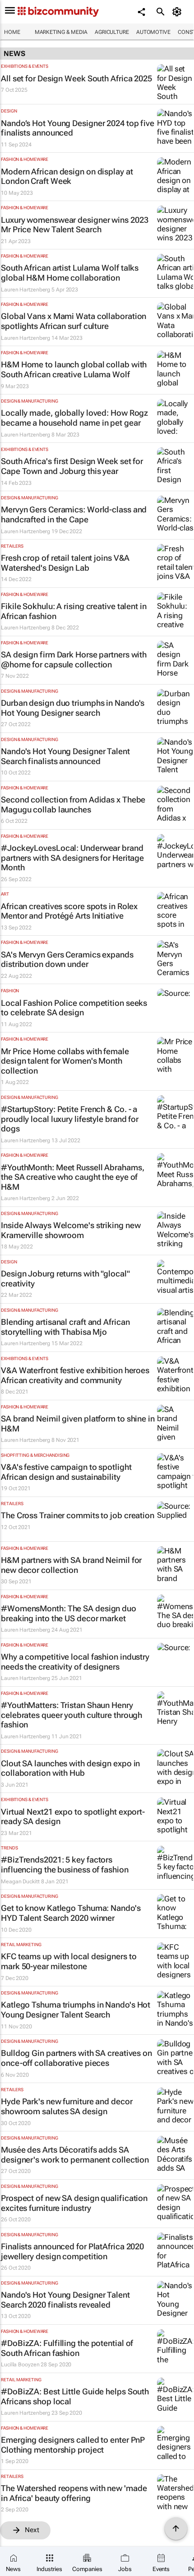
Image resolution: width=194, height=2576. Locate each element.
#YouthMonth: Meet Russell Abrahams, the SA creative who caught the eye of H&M (73, 1177)
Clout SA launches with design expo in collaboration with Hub (70, 1768)
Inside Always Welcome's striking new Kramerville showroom (71, 1230)
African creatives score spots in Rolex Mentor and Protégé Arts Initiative (69, 911)
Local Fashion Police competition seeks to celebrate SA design (74, 1008)
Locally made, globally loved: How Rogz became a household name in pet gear (74, 418)
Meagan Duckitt (20, 1882)
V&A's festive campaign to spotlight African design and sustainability (66, 1472)
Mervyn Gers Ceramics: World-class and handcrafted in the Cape (74, 514)
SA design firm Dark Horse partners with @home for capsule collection (74, 659)
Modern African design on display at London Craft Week (67, 176)
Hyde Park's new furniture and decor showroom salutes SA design (67, 2106)
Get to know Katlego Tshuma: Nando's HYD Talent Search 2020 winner (71, 1913)
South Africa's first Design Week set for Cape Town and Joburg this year (72, 466)
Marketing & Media (61, 32)
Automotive (153, 32)
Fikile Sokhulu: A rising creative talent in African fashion (74, 611)
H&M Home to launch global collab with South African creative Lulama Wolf (74, 369)
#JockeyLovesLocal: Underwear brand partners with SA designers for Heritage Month (72, 858)
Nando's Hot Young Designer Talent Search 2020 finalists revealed (65, 2300)
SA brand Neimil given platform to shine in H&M (78, 1424)
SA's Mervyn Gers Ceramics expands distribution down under (67, 960)
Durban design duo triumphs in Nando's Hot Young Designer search (73, 708)
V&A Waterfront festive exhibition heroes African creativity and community (75, 1375)
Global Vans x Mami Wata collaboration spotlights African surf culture (74, 321)
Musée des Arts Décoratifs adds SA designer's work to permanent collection (75, 2155)
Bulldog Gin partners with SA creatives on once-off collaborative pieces (76, 2058)
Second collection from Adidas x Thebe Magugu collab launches (73, 805)
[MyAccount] (178, 12)
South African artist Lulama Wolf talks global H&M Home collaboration (70, 273)
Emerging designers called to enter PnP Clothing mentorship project (73, 2445)
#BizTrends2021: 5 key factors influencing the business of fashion (65, 1865)
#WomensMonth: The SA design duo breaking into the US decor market (69, 1613)
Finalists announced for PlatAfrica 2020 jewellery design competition (72, 2251)
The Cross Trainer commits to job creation (78, 1515)
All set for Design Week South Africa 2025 (76, 78)
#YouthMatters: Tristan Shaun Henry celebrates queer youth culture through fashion (72, 1715)
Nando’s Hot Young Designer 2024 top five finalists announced (78, 128)
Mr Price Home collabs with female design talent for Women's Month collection (65, 1061)
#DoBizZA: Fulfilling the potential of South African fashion (67, 2348)
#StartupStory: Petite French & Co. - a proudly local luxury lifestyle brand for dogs (70, 1119)
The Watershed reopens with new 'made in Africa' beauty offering (74, 2493)
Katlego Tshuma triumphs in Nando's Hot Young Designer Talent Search (76, 2010)
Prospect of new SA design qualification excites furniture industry (74, 2203)
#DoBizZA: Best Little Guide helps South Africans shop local (75, 2396)
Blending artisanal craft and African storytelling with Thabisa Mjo (65, 1327)
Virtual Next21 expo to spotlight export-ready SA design (73, 1817)
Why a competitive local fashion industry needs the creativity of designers (75, 1662)
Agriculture (112, 32)
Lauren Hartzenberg (25, 290)
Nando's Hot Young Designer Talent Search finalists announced (65, 756)
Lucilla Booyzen (20, 2365)
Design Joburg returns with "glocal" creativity (65, 1279)
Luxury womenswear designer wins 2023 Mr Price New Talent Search (74, 225)
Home (12, 32)
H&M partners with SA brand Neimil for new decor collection (71, 1565)
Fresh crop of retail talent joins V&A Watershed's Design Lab (65, 563)
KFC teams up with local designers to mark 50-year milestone (69, 1961)
